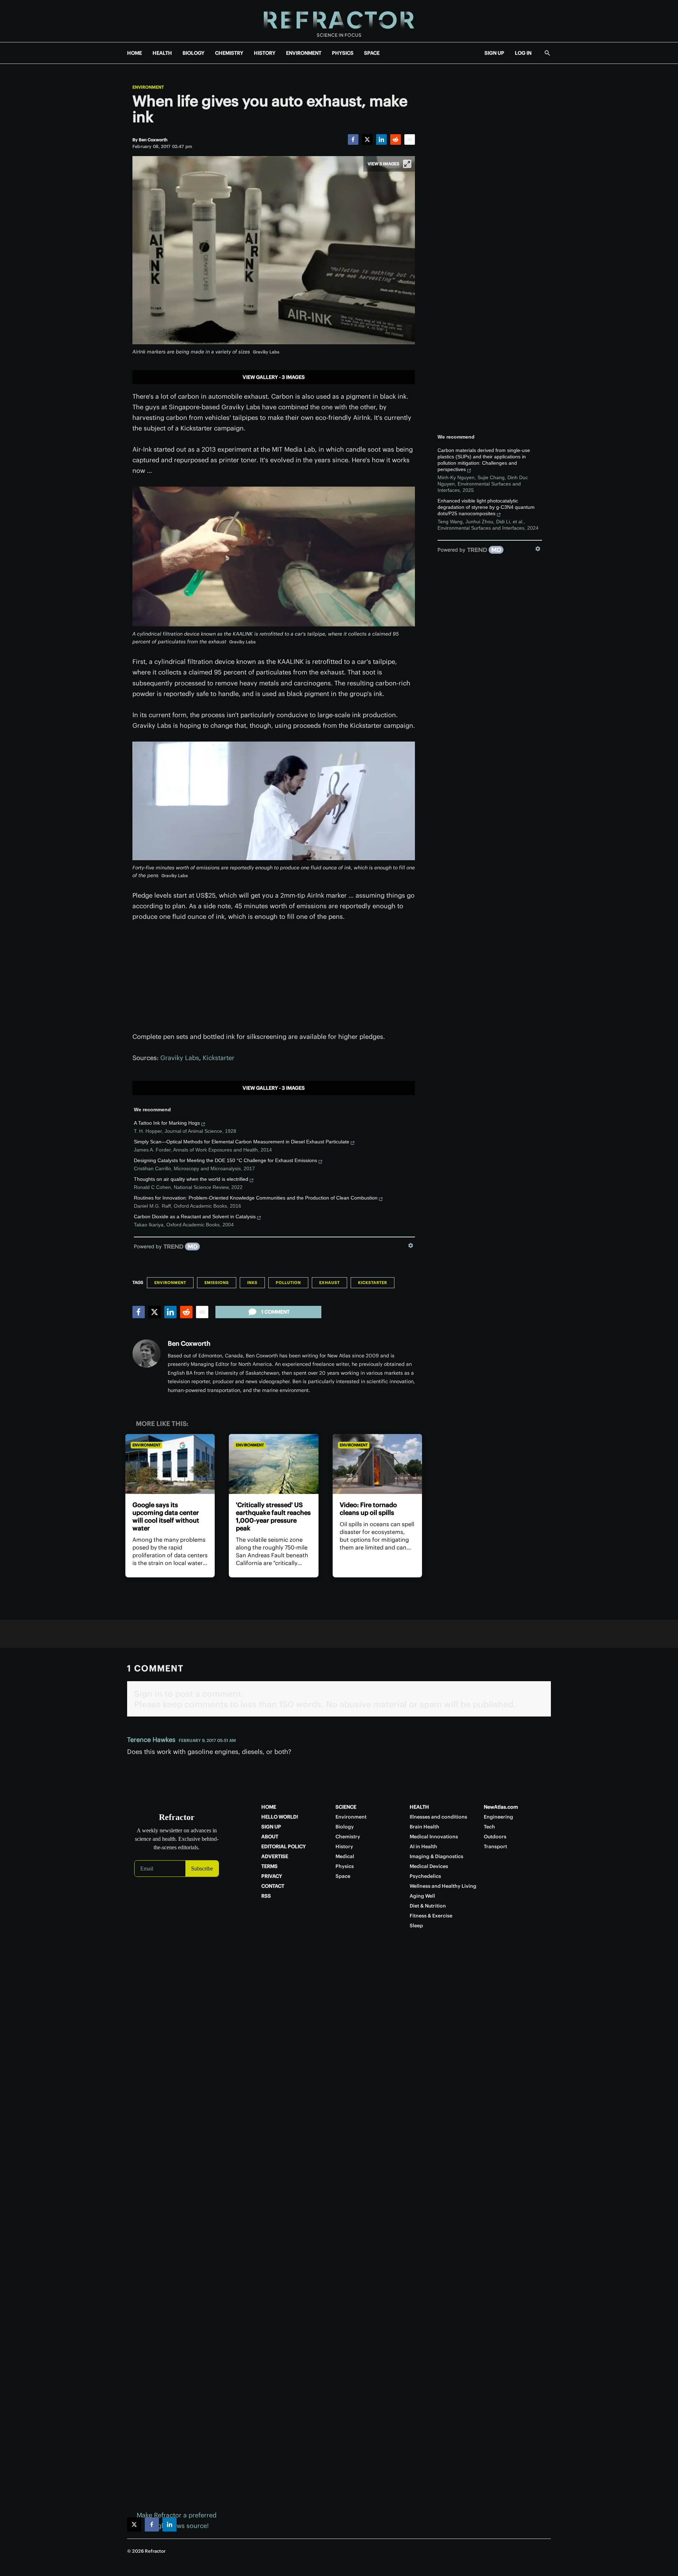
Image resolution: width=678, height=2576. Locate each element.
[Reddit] (395, 139)
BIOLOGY (194, 53)
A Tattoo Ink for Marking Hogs (167, 1123)
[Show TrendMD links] (411, 1245)
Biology (345, 1827)
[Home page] (339, 21)
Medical (345, 1856)
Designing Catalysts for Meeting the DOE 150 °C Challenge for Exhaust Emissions (225, 1160)
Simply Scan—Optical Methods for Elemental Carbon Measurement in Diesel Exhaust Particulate (242, 1142)
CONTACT (273, 1886)
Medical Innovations (434, 1837)
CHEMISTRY (229, 53)
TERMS (269, 1866)
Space (343, 1876)
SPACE (372, 53)
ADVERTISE (275, 1856)
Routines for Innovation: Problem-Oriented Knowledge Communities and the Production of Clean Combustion (256, 1198)
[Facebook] (353, 139)
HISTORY (265, 53)
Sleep (416, 1926)
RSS (266, 1896)
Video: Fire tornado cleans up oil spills (368, 1509)
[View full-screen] (407, 164)
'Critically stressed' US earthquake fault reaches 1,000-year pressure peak (273, 1516)
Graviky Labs (180, 1058)
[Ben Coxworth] (147, 1354)
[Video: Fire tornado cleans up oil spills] (377, 1464)
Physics (345, 1866)
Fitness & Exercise (431, 1916)
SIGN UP (494, 53)
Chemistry (348, 1837)
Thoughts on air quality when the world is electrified (191, 1179)
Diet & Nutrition (428, 1906)
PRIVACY (272, 1876)
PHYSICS (343, 53)
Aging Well (422, 1896)
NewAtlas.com (501, 1807)
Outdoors (495, 1837)
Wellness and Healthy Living (443, 1886)
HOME (135, 53)
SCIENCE (346, 1807)
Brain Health (424, 1827)
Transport (495, 1846)
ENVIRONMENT (304, 53)
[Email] (410, 139)
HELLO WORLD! (280, 1817)
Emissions (217, 1283)
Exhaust (329, 1283)
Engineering (498, 1817)
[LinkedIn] (381, 139)
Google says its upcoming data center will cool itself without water (166, 1516)
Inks (252, 1283)
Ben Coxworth (189, 1343)
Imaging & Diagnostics (436, 1856)
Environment (148, 87)
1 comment (275, 1312)
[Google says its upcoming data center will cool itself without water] (170, 1464)
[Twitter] (367, 139)
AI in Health (423, 1846)
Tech (489, 1827)
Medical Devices (429, 1866)
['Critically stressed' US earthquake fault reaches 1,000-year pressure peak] (273, 1464)
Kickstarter (219, 1058)
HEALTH (162, 53)
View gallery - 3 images (274, 377)
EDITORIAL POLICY (284, 1846)
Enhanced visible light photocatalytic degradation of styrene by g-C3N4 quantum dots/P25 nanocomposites (486, 507)
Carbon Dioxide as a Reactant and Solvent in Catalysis (195, 1216)
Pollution (288, 1283)
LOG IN (523, 53)
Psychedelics (425, 1876)
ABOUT (270, 1837)
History (344, 1846)
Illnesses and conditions (438, 1817)
